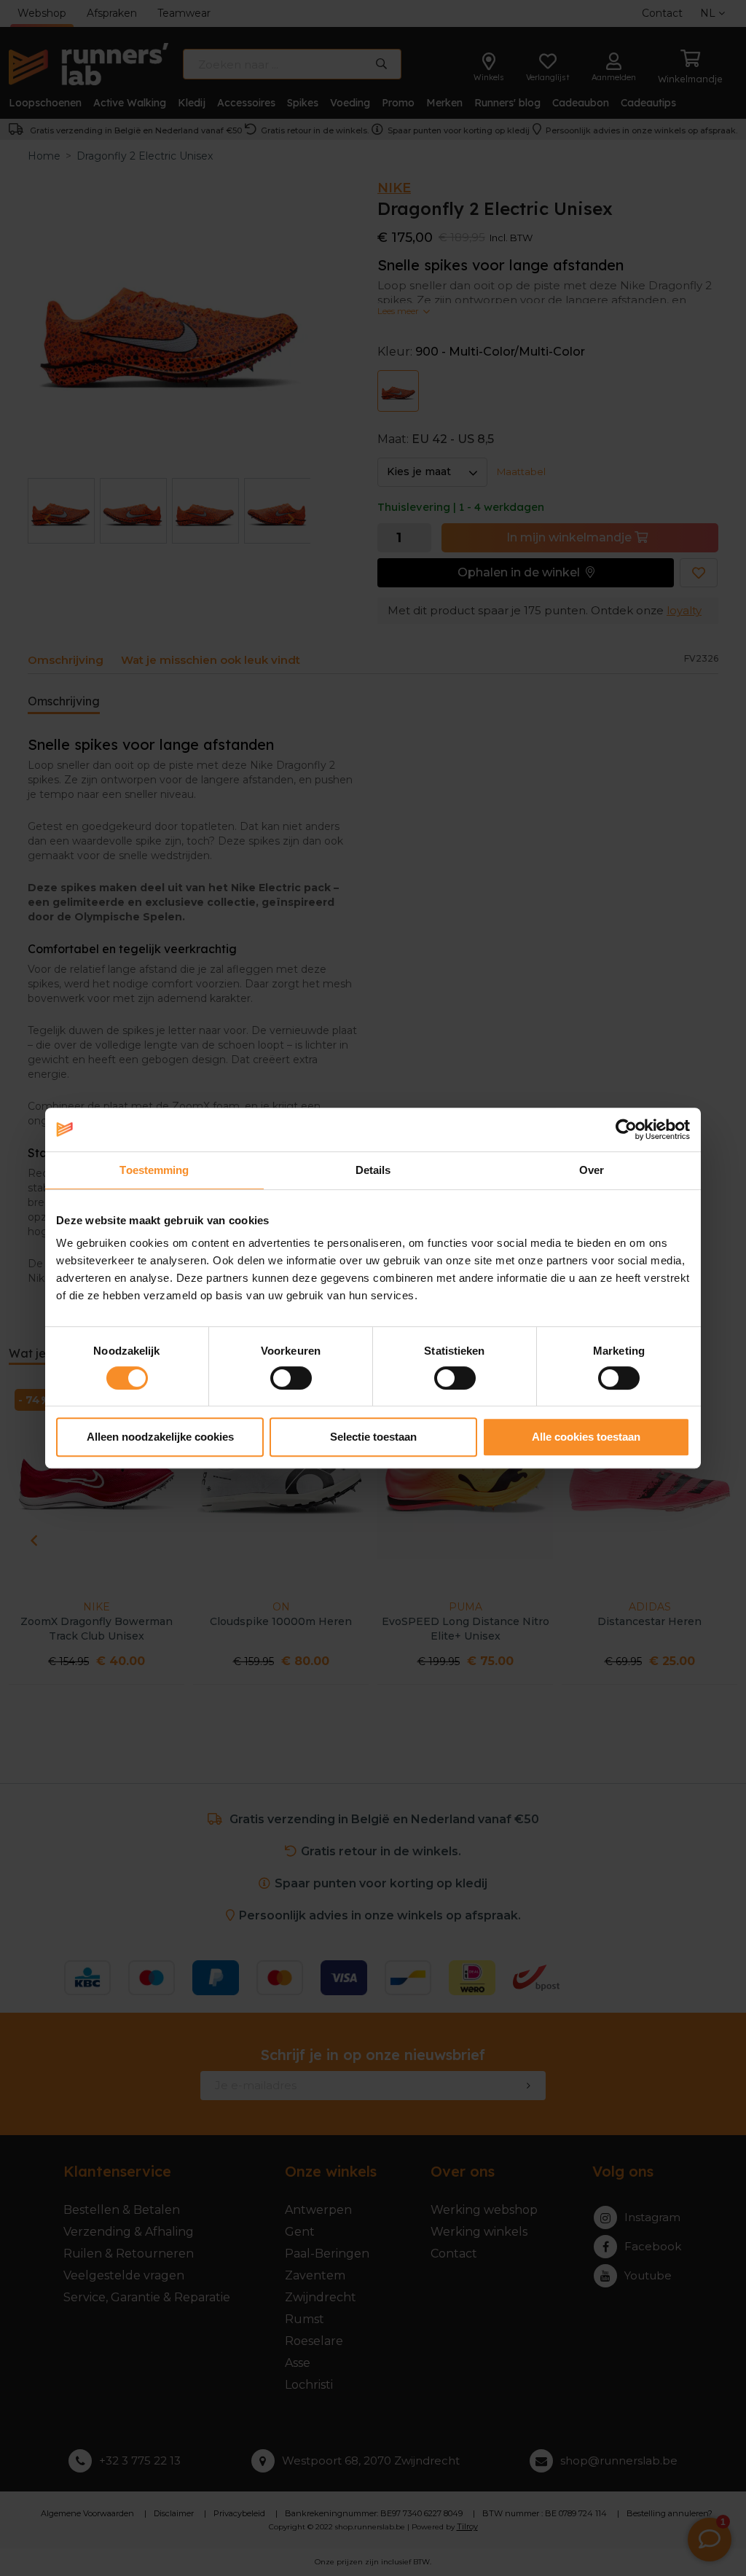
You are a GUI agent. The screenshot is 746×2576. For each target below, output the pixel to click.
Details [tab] (373, 1170)
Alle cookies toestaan (586, 1437)
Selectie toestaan (373, 1437)
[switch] (291, 1378)
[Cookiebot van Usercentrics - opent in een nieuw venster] (626, 1130)
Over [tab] (592, 1170)
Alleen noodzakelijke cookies (160, 1437)
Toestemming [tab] (154, 1170)
